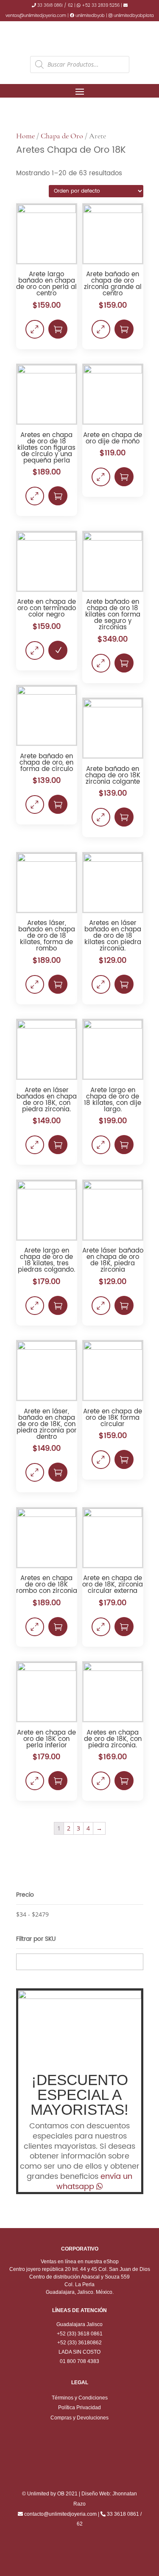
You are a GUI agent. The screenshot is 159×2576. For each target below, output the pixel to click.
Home (25, 136)
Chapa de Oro (62, 136)
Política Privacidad (79, 2408)
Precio (25, 1895)
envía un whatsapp (95, 2182)
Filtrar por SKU (36, 1939)
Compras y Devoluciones (79, 2418)
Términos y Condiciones (80, 2398)
